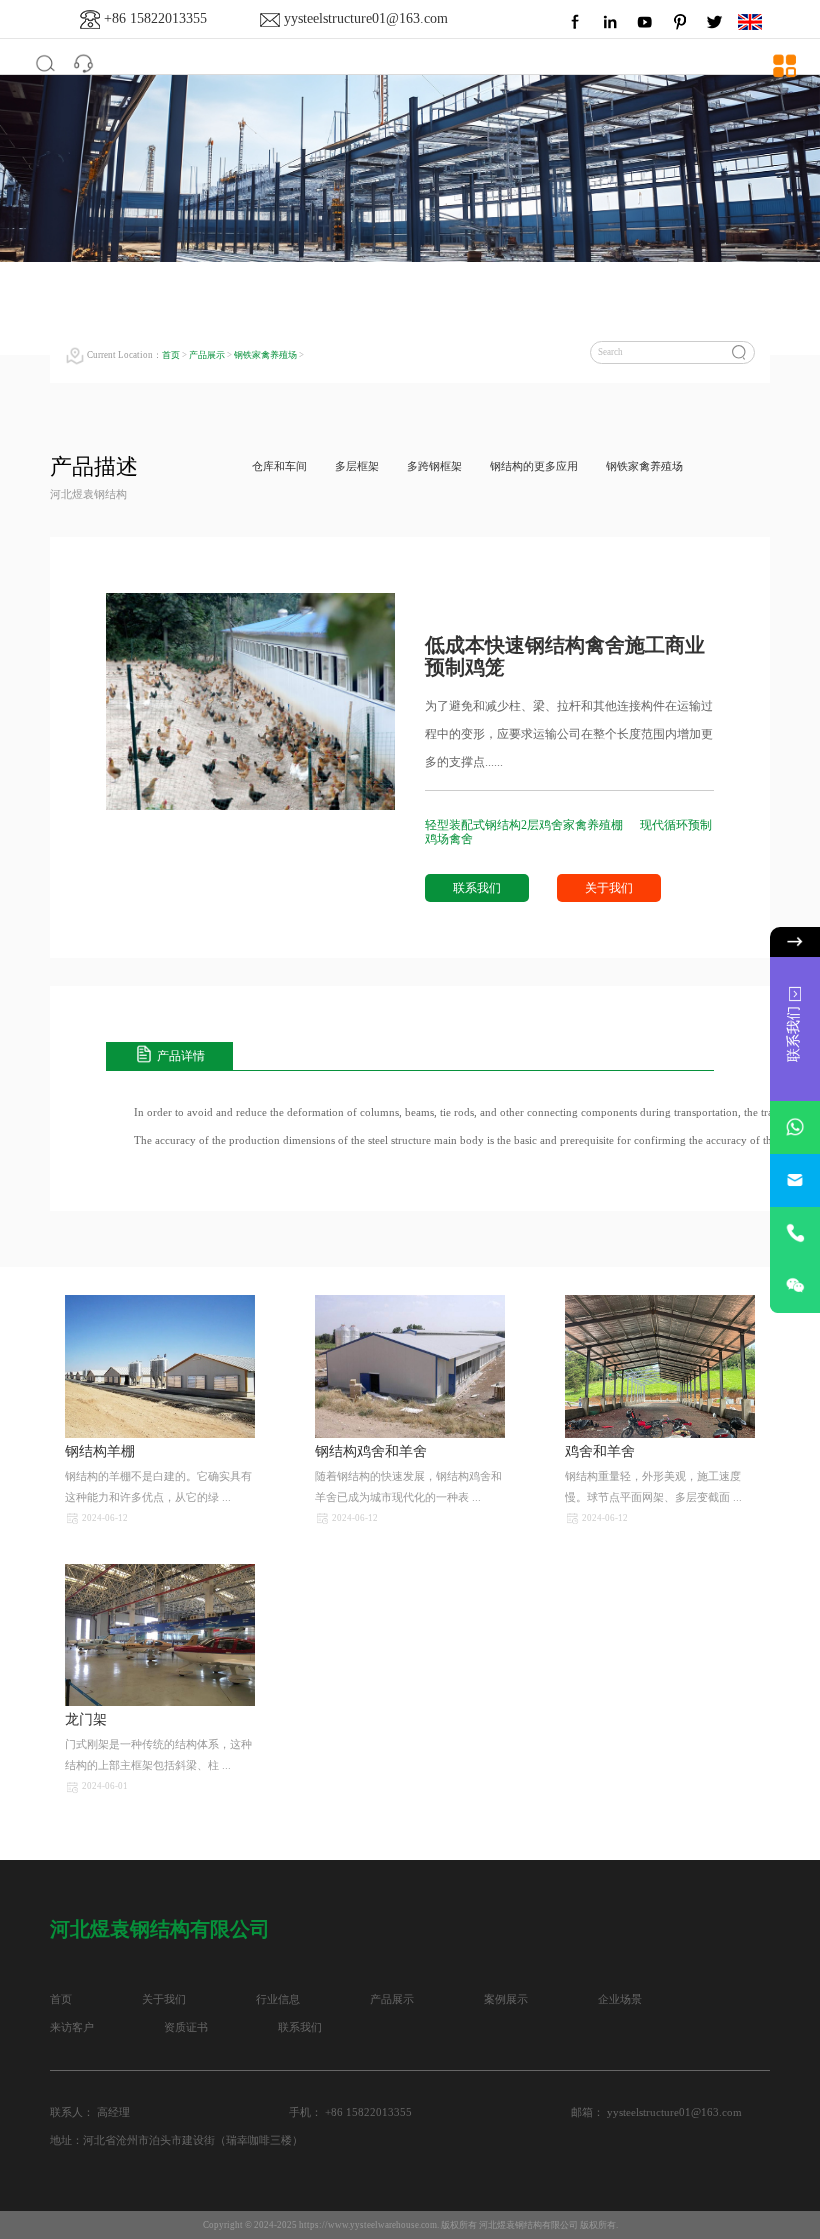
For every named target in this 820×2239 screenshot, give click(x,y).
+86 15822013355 (155, 18)
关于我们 (609, 888)
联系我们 (477, 888)
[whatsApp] (795, 1127)
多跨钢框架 (434, 466)
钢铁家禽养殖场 (265, 355)
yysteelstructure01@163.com (366, 18)
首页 (171, 355)
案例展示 (506, 1999)
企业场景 (620, 1999)
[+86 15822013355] (795, 1233)
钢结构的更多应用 (534, 466)
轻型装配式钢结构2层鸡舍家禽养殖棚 (525, 825)
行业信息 (278, 1999)
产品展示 (207, 355)
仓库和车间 (279, 466)
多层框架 (357, 466)
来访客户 (72, 2027)
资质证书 (186, 2027)
